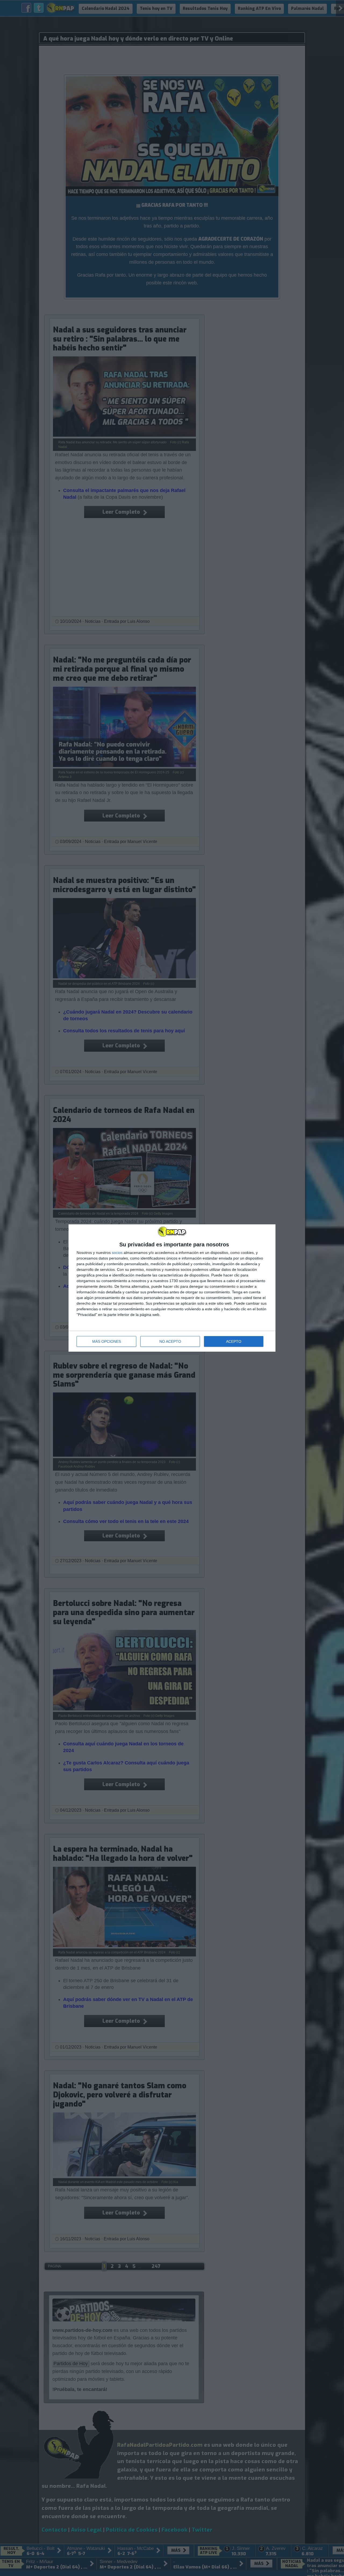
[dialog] (172, 1288)
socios (117, 1253)
